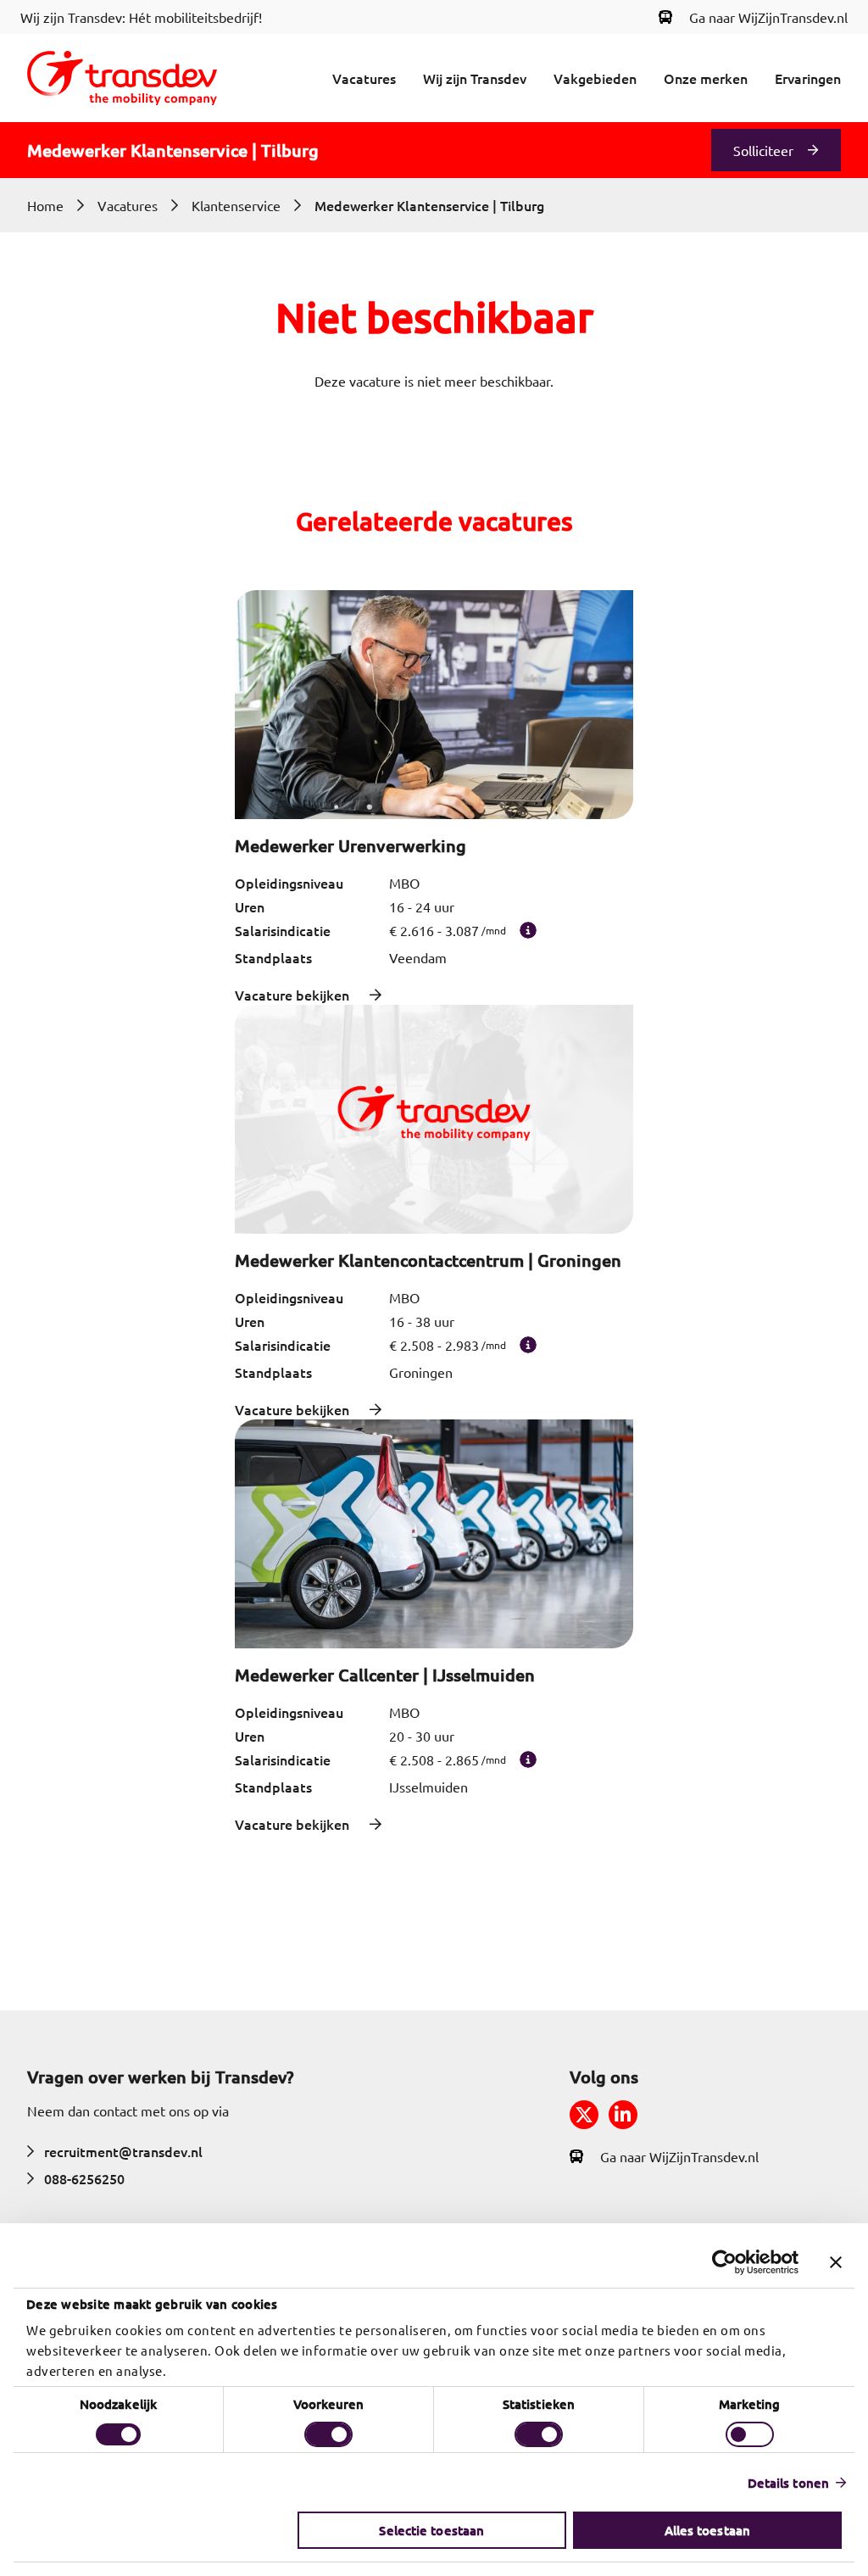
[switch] (328, 2434)
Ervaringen (808, 78)
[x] (584, 2115)
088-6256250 (84, 2178)
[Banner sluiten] (836, 2262)
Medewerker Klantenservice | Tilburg (429, 205)
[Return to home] (122, 78)
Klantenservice (236, 205)
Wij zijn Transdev (475, 78)
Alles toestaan (707, 2530)
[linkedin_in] (623, 2115)
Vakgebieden (595, 78)
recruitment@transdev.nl (123, 2151)
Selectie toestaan (431, 2530)
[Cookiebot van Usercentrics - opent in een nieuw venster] (724, 2262)
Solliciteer (763, 150)
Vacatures (364, 78)
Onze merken (706, 78)
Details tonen (788, 2483)
